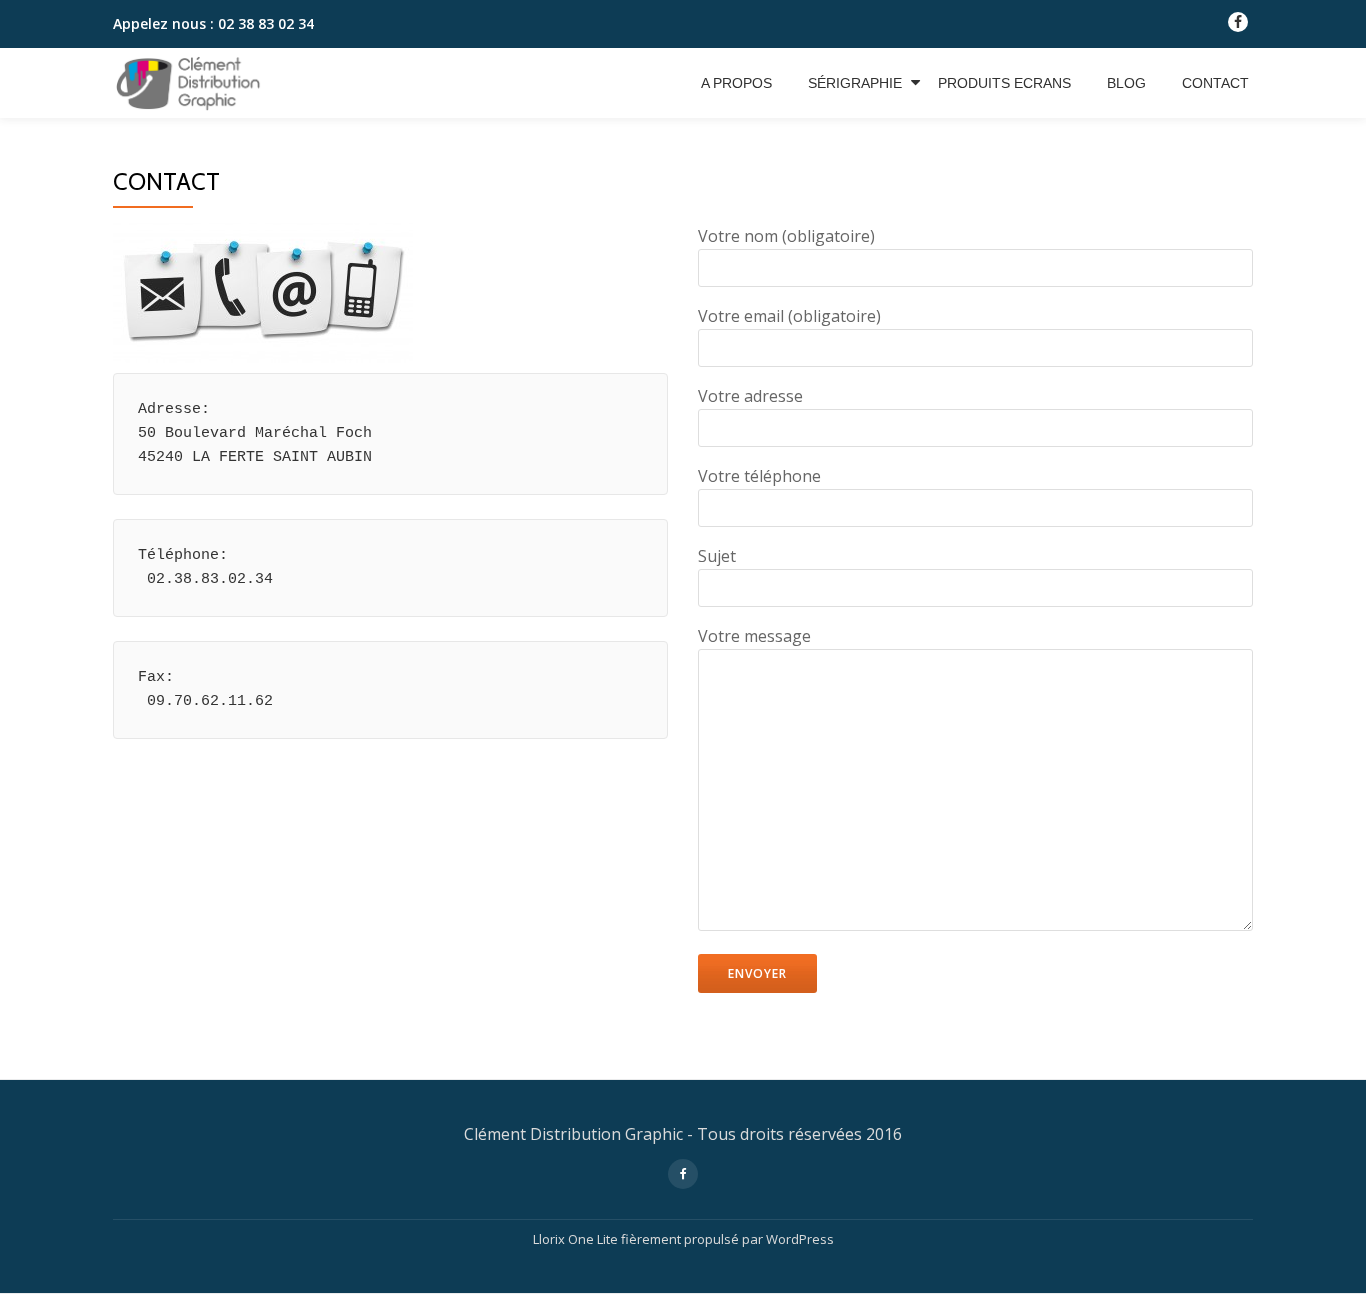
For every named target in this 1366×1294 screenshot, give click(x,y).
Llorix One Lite (577, 1239)
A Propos (736, 83)
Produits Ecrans (1004, 83)
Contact (1215, 83)
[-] (1238, 26)
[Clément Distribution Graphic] (191, 83)
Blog (1126, 83)
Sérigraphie (855, 83)
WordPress (800, 1239)
